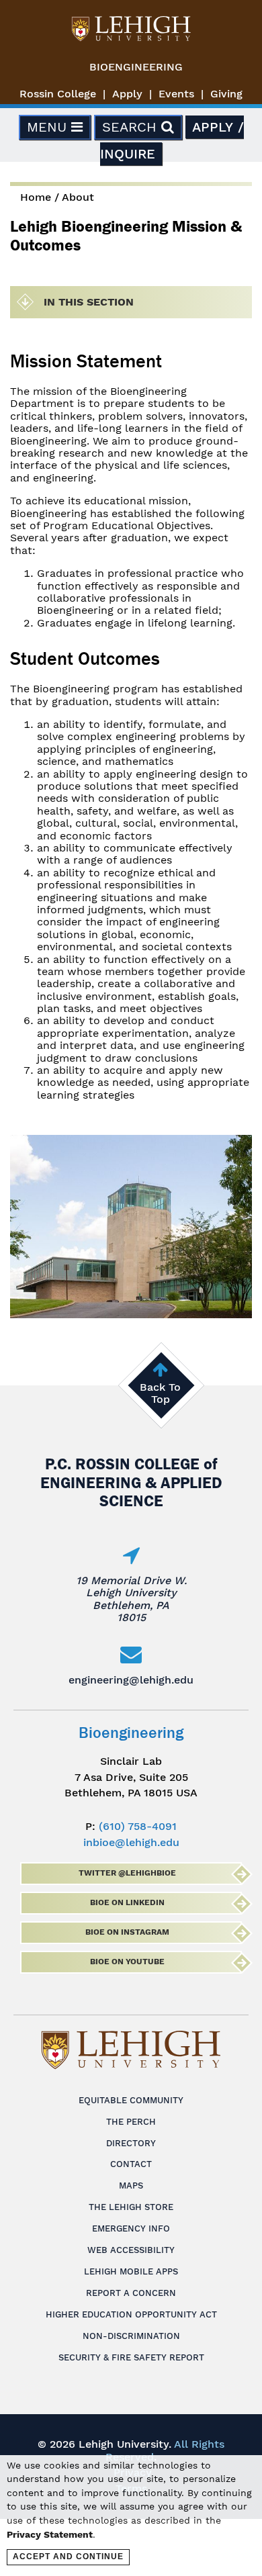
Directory (131, 2143)
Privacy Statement (50, 2534)
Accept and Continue (68, 2557)
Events (176, 94)
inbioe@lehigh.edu (131, 1842)
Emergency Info (131, 2228)
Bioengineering (136, 67)
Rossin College (58, 94)
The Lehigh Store (131, 2207)
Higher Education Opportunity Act (131, 2314)
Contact (131, 2164)
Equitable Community (131, 2100)
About (78, 197)
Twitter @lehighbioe (127, 1873)
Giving (226, 94)
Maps (131, 2186)
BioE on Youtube (127, 1962)
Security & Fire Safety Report (131, 2357)
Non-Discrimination (131, 2336)
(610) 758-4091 (138, 1826)
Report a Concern (131, 2293)
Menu (49, 127)
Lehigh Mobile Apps (131, 2271)
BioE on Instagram (127, 1932)
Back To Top (160, 1393)
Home (36, 197)
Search (132, 127)
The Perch (131, 2122)
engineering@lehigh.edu (131, 1680)
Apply (127, 94)
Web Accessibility (131, 2250)
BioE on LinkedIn (127, 1902)
